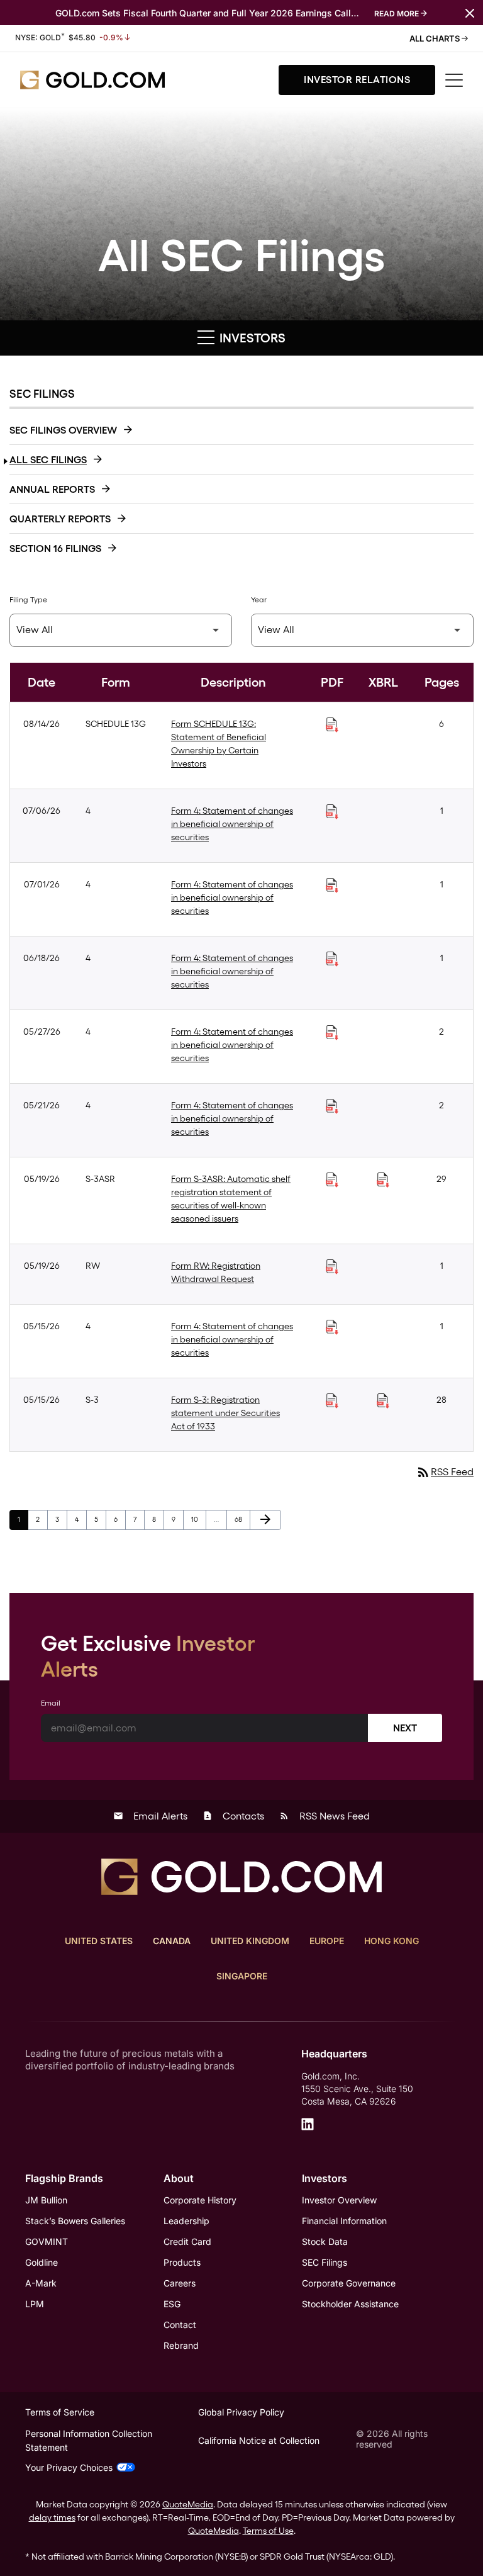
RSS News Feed (325, 1816)
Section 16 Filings (55, 548)
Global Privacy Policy (241, 2412)
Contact (180, 2325)
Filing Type (28, 600)
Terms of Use (268, 2531)
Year (259, 600)
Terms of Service (60, 2412)
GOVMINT (47, 2241)
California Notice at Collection (259, 2440)
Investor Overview (339, 2200)
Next (405, 1728)
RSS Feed (445, 1472)
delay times (52, 2517)
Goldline (42, 2262)
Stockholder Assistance (350, 2304)
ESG (172, 2304)
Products (182, 2262)
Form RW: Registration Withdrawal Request (216, 1272)
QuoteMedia (188, 2504)
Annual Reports (52, 489)
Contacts (233, 1816)
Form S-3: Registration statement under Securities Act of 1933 (225, 1413)
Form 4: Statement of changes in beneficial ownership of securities (232, 824)
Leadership (186, 2221)
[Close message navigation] (470, 12)
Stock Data (325, 2241)
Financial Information (344, 2221)
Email (51, 1703)
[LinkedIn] (308, 2124)
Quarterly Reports (60, 519)
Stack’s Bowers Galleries (75, 2221)
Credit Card (187, 2241)
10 (198, 1519)
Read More (397, 14)
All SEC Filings (48, 460)
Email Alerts (150, 1816)
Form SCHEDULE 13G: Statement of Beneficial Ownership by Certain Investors (219, 744)
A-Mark (41, 2283)
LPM (35, 2304)
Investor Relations (357, 80)
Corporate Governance (349, 2283)
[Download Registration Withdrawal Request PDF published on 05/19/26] (332, 1267)
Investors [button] (251, 338)
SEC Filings (325, 2262)
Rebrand (181, 2345)
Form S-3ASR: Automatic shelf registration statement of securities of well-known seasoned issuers (231, 1199)
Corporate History (200, 2200)
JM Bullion (46, 2200)
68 (242, 1519)
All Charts (436, 38)
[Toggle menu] (454, 80)
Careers (180, 2283)
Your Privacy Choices (69, 2467)
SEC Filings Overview (63, 430)
